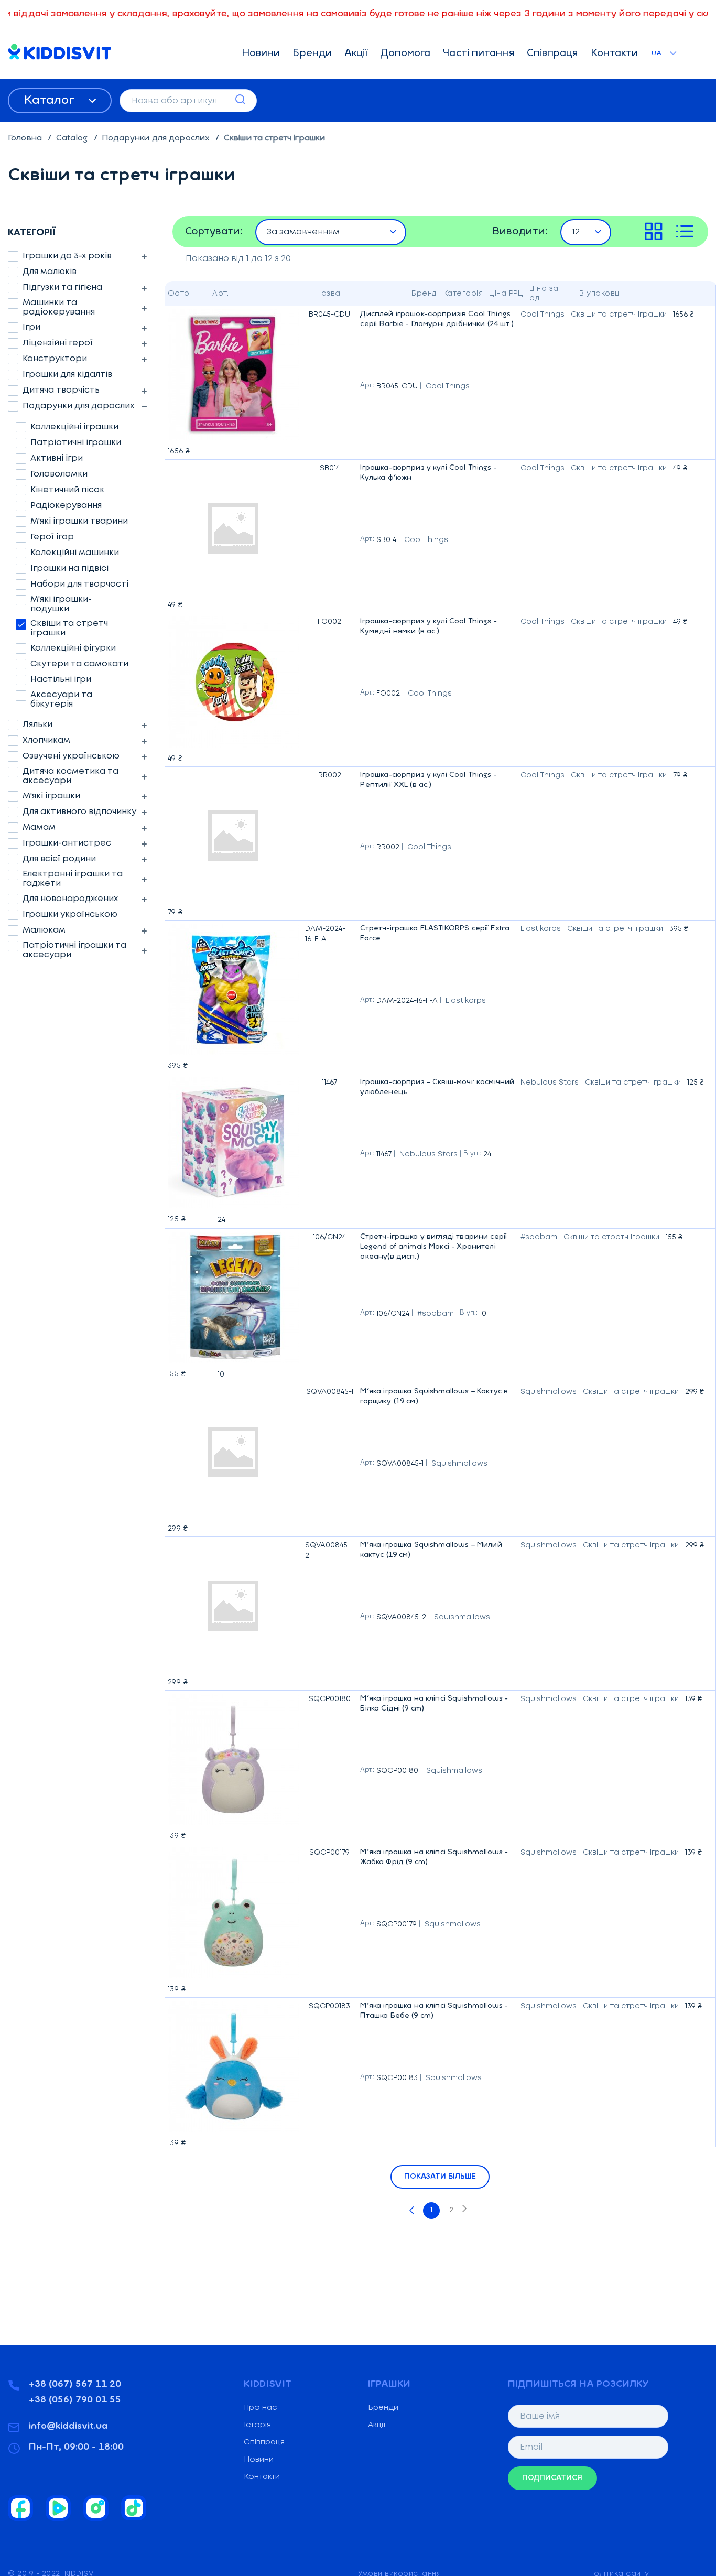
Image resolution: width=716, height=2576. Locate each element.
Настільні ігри (61, 680)
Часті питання (478, 54)
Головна (26, 138)
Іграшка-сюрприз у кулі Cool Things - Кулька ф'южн (437, 475)
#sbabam (436, 1314)
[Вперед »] (464, 2211)
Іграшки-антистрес (67, 843)
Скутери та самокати (79, 664)
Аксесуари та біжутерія (61, 700)
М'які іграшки (51, 796)
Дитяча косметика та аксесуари (70, 776)
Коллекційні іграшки (74, 427)
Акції (356, 54)
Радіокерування (66, 506)
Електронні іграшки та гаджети (73, 879)
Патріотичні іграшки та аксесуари (74, 950)
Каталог (51, 101)
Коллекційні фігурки (73, 648)
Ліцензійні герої (58, 343)
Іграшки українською (70, 914)
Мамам (39, 827)
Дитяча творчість (61, 390)
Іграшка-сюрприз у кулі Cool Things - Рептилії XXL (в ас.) (437, 782)
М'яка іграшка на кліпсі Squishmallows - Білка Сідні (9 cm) (437, 1706)
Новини (261, 54)
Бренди (312, 54)
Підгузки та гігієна (62, 288)
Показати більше (440, 2177)
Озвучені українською (71, 756)
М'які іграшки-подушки (61, 604)
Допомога (406, 54)
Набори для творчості (79, 584)
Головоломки (59, 474)
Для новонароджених (70, 899)
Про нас (260, 2408)
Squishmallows (459, 1464)
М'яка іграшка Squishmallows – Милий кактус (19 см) (437, 1552)
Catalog (73, 138)
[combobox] (331, 232)
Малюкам (44, 930)
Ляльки (37, 725)
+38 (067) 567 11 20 (75, 2385)
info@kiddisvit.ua (68, 2427)
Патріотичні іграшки (76, 443)
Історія (257, 2425)
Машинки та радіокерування (59, 307)
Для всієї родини (59, 859)
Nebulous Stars (428, 1154)
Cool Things (448, 386)
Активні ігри (57, 458)
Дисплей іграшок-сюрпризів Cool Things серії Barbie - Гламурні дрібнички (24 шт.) (437, 321)
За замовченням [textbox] (303, 232)
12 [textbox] (576, 232)
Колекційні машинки (75, 553)
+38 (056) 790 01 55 (75, 2400)
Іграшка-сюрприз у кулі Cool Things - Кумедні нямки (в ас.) (437, 628)
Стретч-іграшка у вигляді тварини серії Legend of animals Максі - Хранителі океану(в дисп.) (437, 1249)
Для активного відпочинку (79, 812)
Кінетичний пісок (67, 490)
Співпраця (552, 54)
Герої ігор (52, 537)
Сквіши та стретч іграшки (69, 628)
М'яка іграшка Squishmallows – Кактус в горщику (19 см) (437, 1398)
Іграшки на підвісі (69, 569)
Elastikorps (466, 1001)
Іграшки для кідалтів (67, 375)
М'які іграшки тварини (79, 521)
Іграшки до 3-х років (67, 256)
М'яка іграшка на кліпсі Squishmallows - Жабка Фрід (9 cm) (437, 1859)
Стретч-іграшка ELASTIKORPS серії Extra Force (437, 935)
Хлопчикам (46, 740)
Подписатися (552, 2478)
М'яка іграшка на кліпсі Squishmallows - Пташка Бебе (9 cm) (437, 2013)
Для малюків (50, 272)
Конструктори (55, 359)
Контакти (615, 54)
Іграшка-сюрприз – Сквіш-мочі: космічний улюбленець (437, 1089)
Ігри (31, 327)
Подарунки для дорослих (157, 138)
